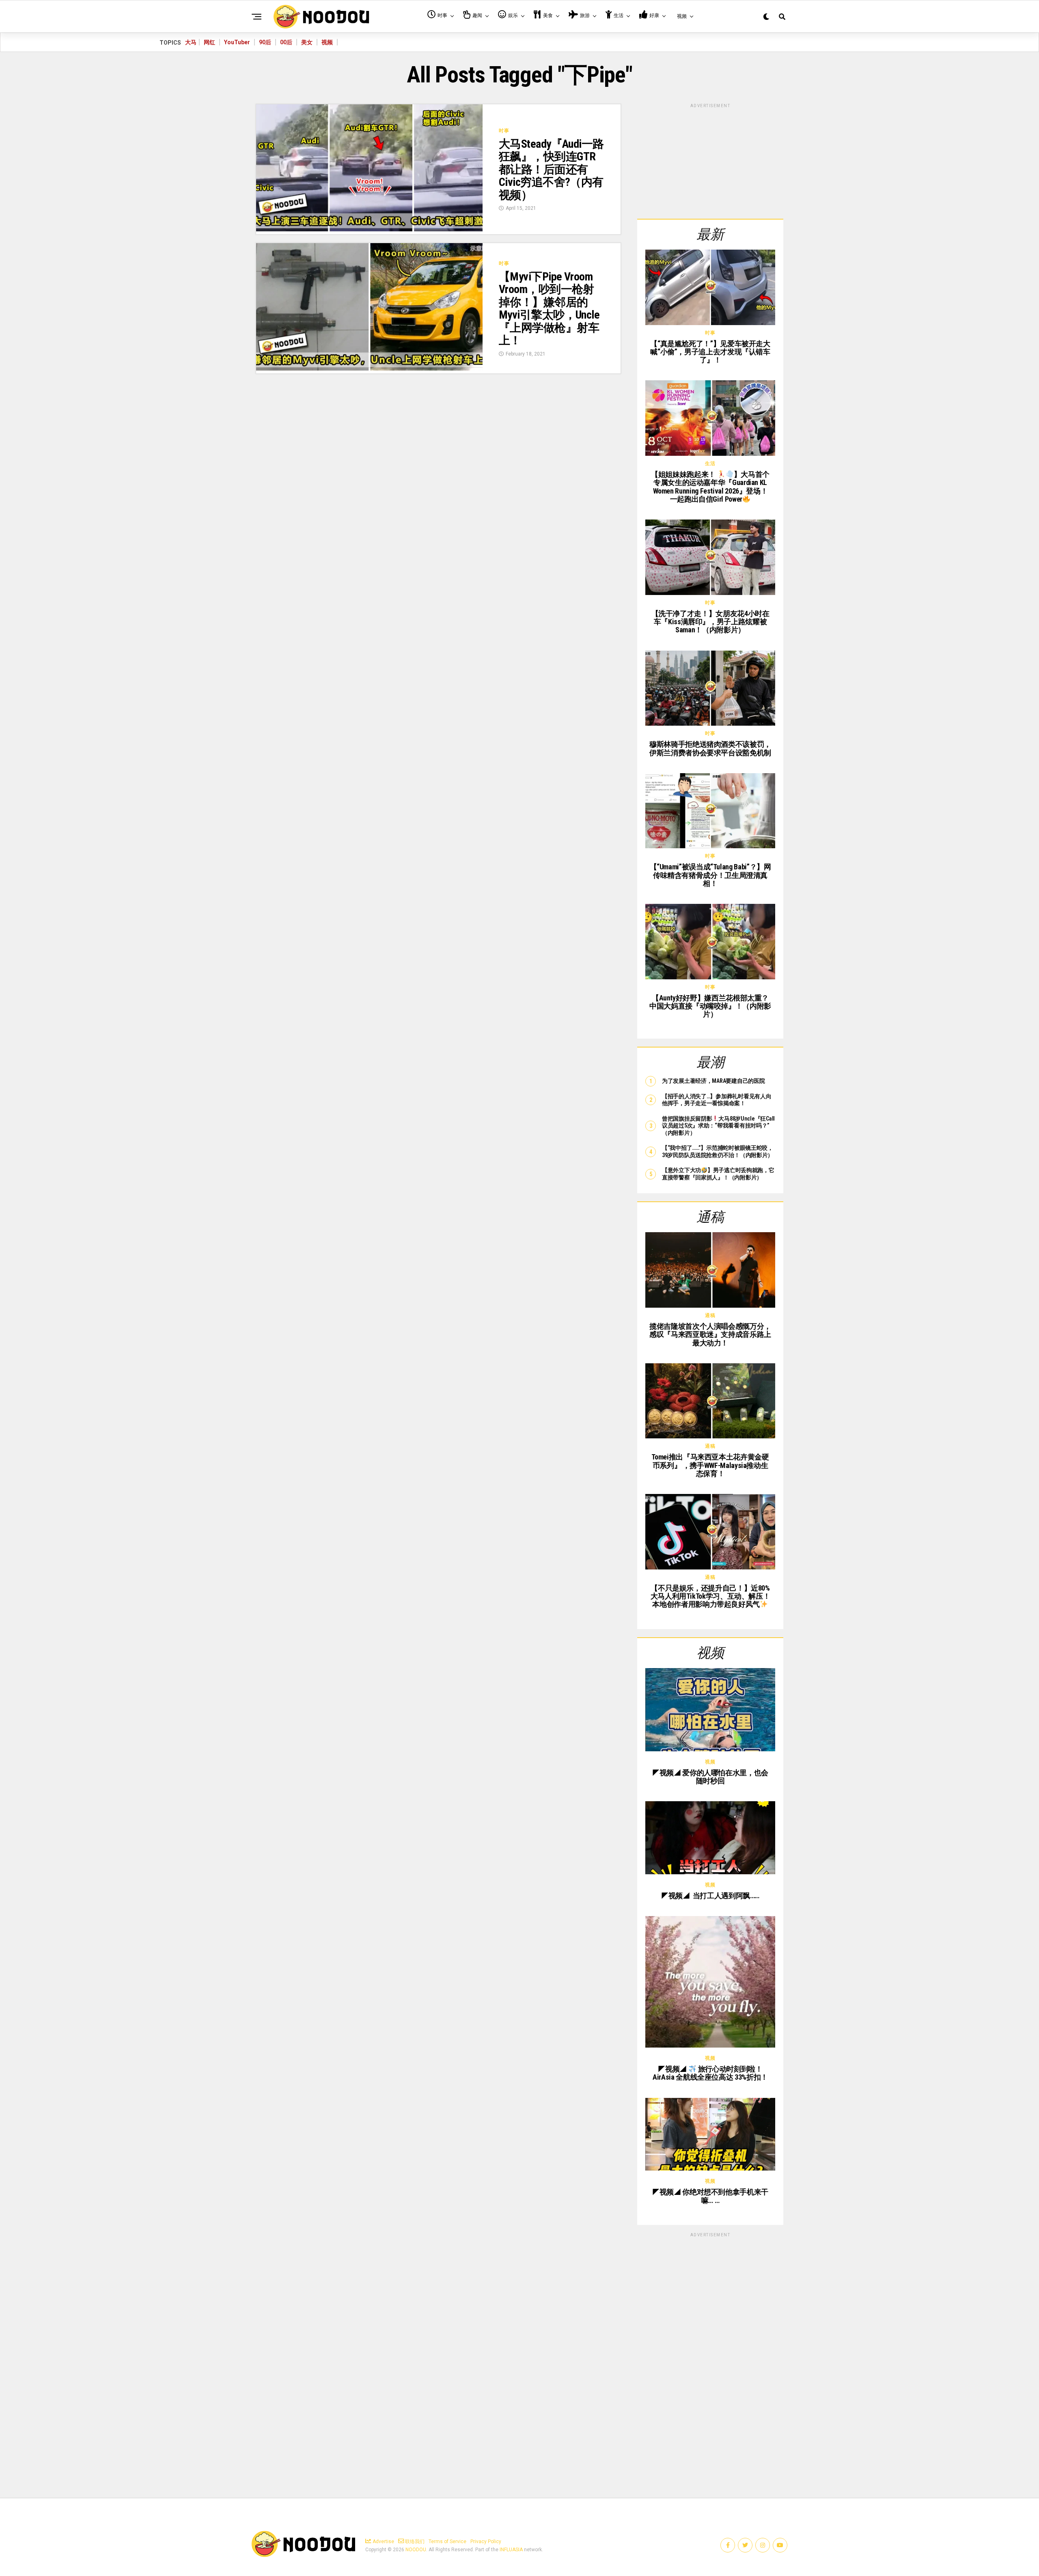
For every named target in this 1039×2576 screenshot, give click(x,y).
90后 (265, 42)
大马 (191, 42)
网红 (209, 42)
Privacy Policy (486, 2542)
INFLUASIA (511, 2550)
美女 (307, 42)
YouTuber (237, 42)
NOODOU (416, 2550)
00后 (286, 42)
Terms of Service (447, 2542)
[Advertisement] (710, 160)
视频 (327, 42)
